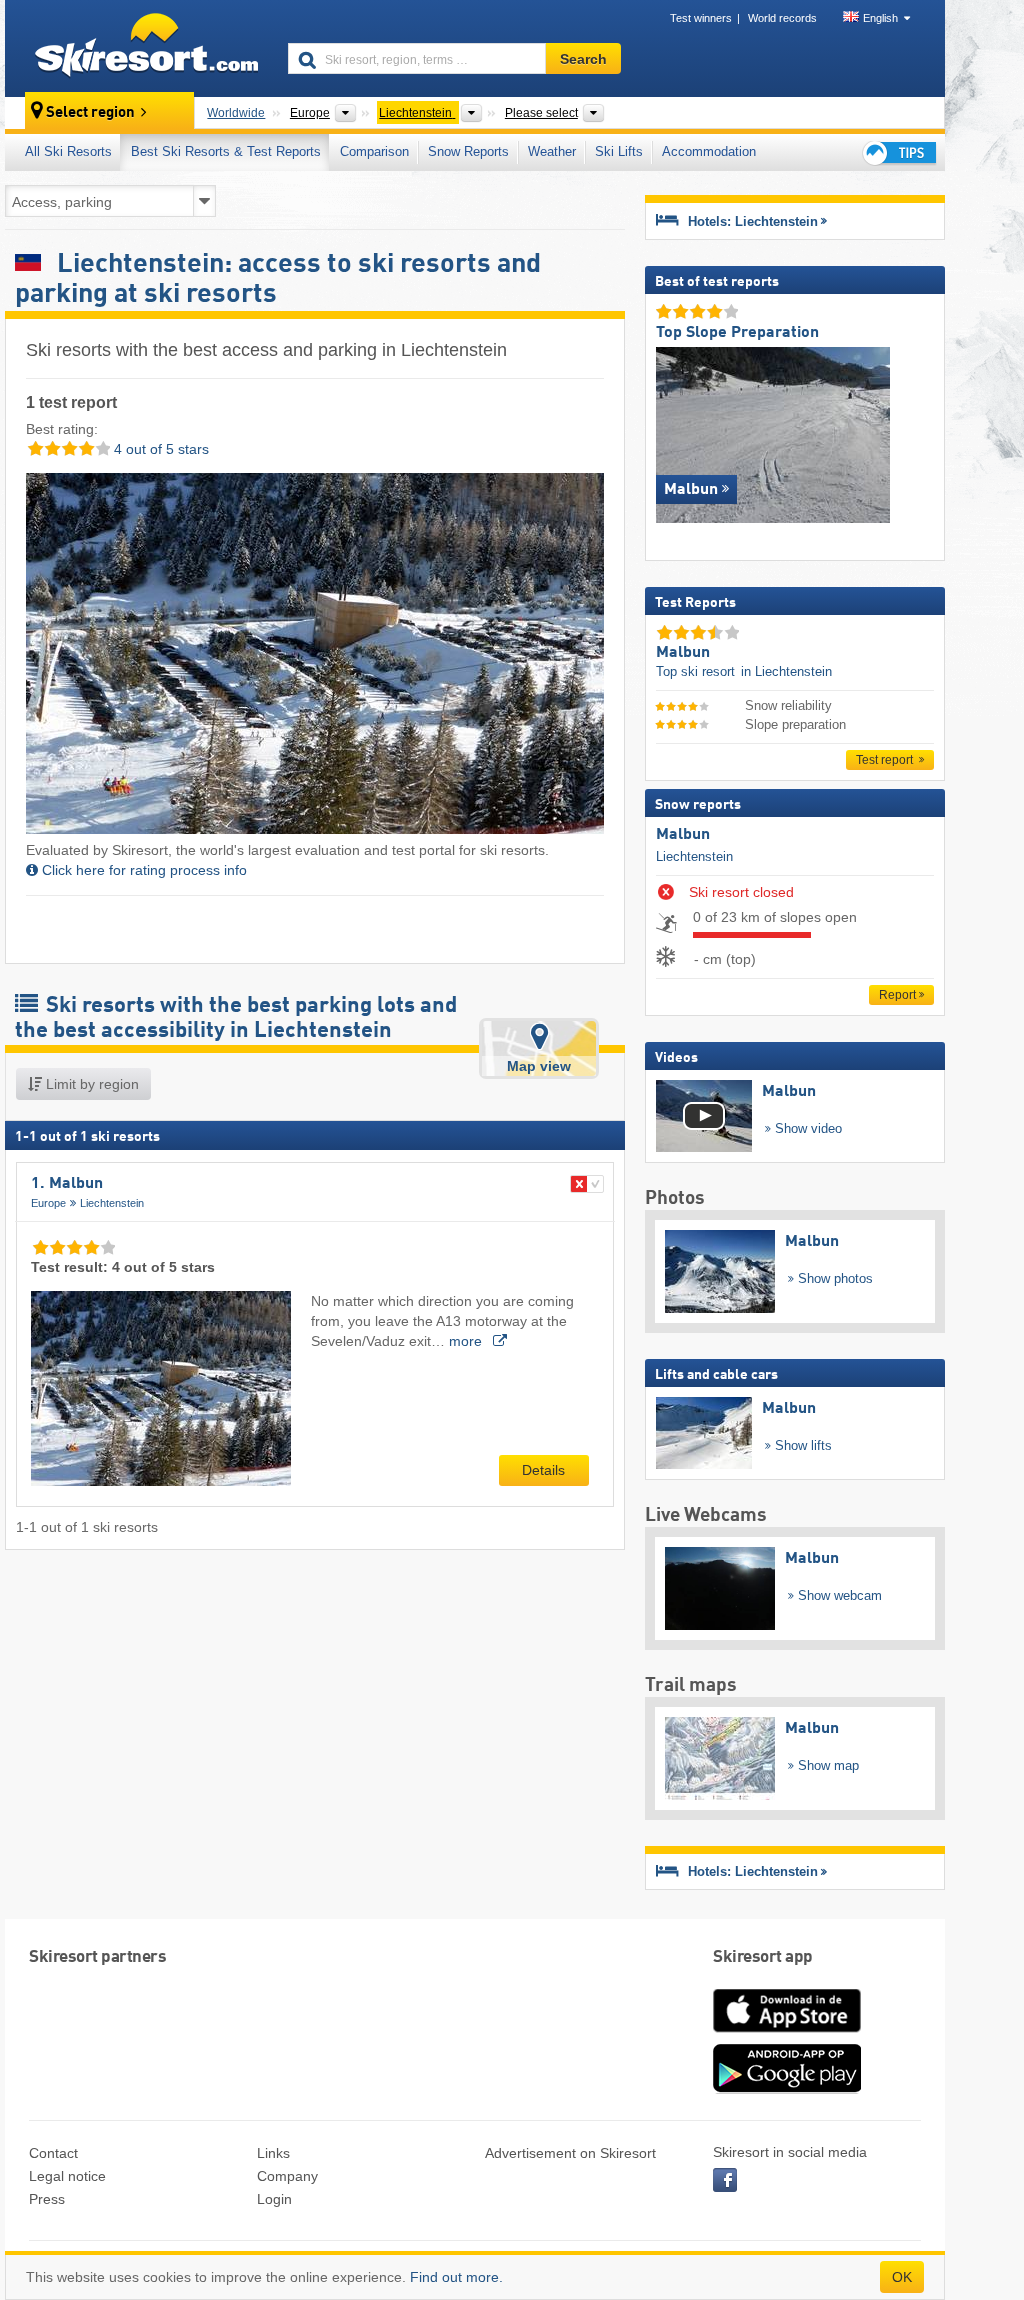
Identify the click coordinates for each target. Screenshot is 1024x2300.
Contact (53, 2153)
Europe (48, 1203)
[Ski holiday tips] (898, 152)
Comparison (374, 151)
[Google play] (787, 2089)
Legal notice (67, 2176)
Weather (552, 151)
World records (782, 18)
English (880, 18)
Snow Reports (468, 151)
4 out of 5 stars (159, 449)
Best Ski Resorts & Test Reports (226, 151)
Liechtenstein (112, 1203)
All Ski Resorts (68, 151)
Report (897, 995)
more (467, 1341)
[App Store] (787, 2034)
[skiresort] (137, 48)
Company (287, 2176)
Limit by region (90, 1084)
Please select (541, 113)
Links (273, 2153)
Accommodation (709, 151)
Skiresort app (763, 1957)
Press (47, 2199)
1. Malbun (67, 1184)
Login (274, 2199)
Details (543, 1470)
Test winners (701, 18)
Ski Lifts (619, 151)
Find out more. (456, 2277)
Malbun (683, 835)
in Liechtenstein (786, 671)
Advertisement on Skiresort (570, 2153)
